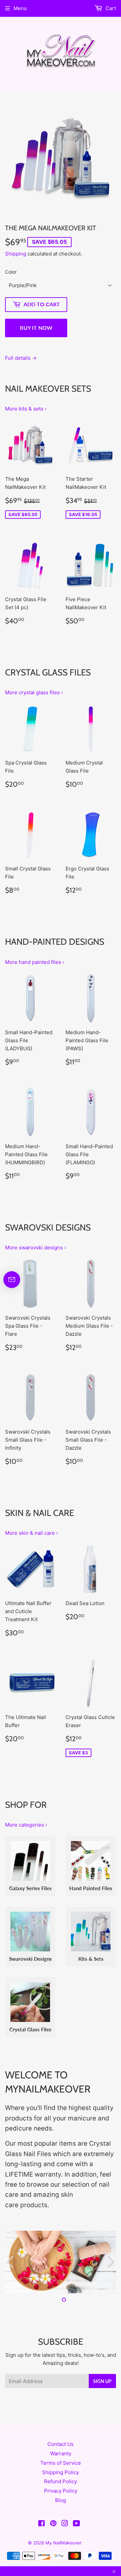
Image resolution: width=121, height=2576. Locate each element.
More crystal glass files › (34, 692)
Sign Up (102, 2381)
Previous (9, 2262)
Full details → (21, 358)
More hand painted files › (35, 962)
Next (112, 2262)
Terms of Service (61, 2463)
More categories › (26, 1825)
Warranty (61, 2453)
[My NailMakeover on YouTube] (76, 2524)
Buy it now (36, 328)
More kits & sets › (26, 409)
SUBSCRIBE (61, 2341)
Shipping (16, 254)
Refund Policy (61, 2481)
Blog (61, 2500)
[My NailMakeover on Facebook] (42, 2524)
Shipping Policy (61, 2472)
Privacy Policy (61, 2491)
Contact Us (61, 2444)
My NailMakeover (64, 2543)
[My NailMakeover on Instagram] (65, 2524)
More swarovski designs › (35, 1247)
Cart (110, 8)
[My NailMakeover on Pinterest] (53, 2524)
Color (11, 272)
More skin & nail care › (31, 1533)
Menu (20, 8)
